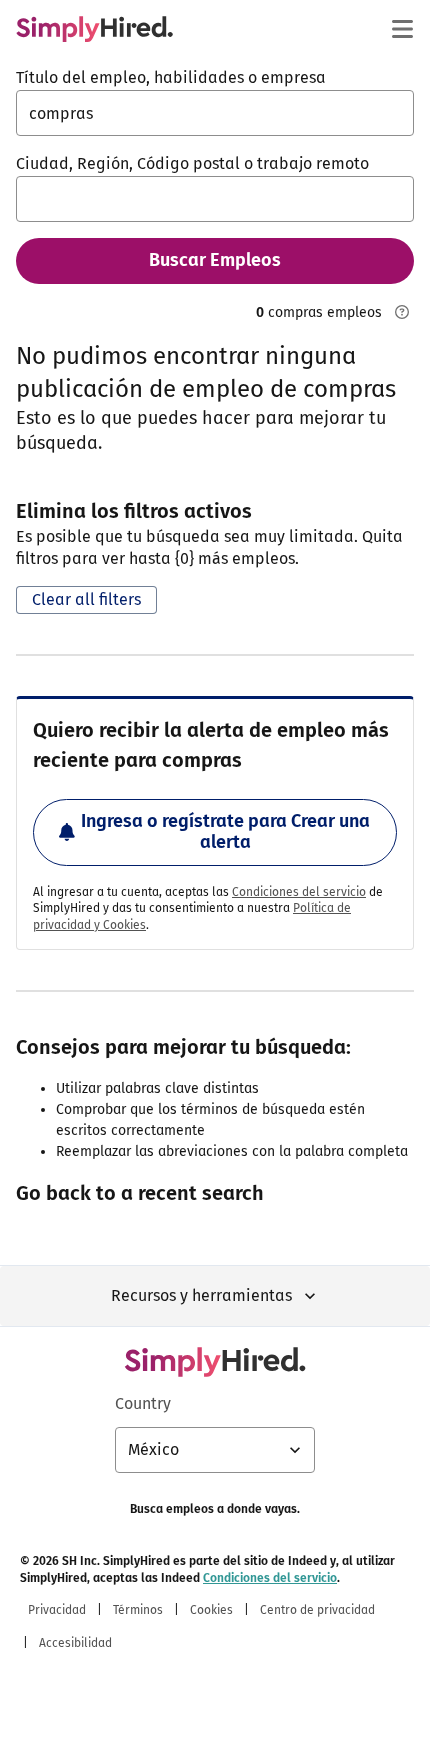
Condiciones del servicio (299, 892)
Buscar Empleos (215, 260)
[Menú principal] (402, 29)
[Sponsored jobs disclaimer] (402, 312)
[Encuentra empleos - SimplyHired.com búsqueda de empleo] (94, 29)
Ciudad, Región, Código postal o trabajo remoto (192, 163)
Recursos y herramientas (201, 1295)
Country (143, 1403)
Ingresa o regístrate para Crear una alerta (225, 832)
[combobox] (215, 113)
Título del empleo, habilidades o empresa (171, 77)
